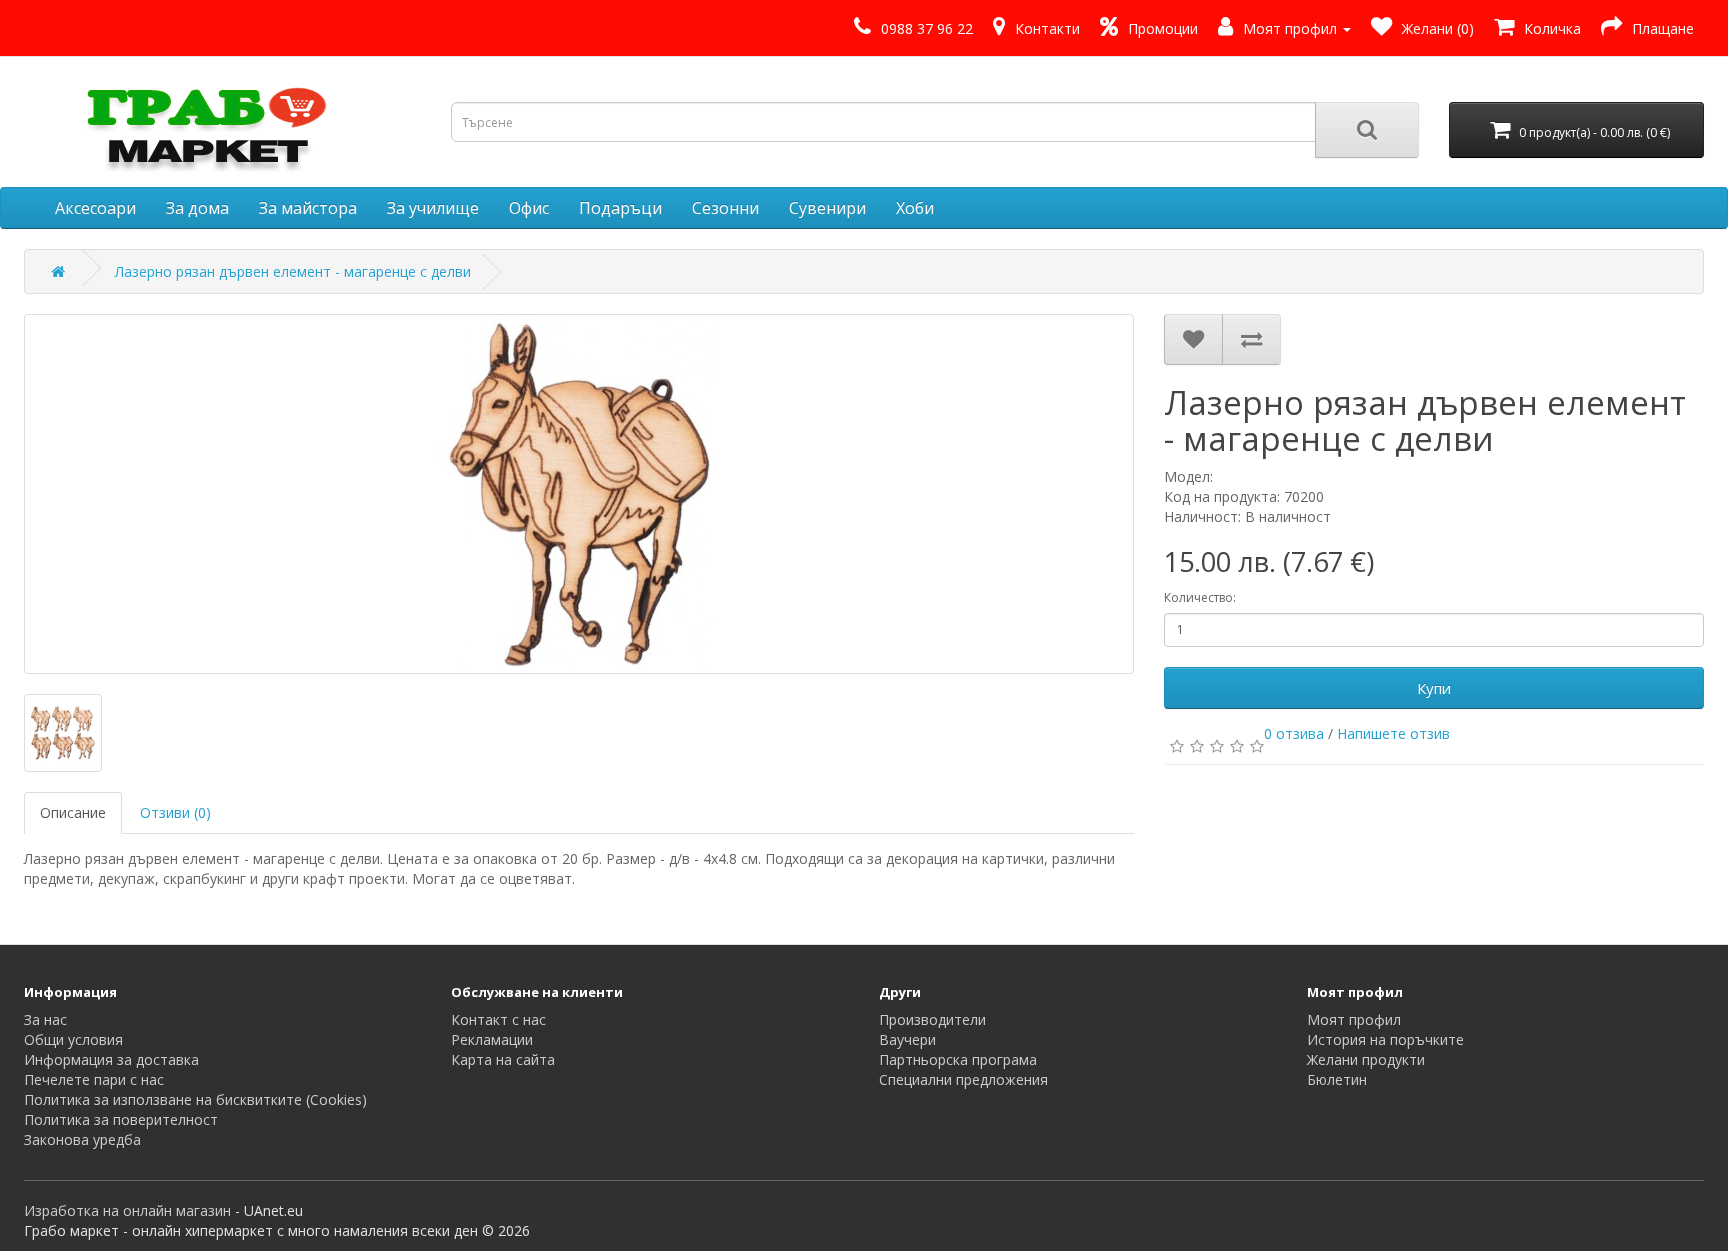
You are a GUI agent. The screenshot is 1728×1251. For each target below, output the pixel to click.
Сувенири (827, 208)
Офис (529, 208)
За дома (197, 208)
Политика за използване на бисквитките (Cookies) (195, 1099)
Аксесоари (95, 208)
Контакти (1047, 28)
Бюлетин (1337, 1079)
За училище (433, 208)
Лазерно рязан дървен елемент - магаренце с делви (293, 271)
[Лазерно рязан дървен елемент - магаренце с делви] (579, 494)
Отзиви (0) (175, 812)
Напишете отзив (1393, 733)
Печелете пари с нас (94, 1079)
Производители (932, 1019)
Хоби (915, 208)
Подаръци (620, 208)
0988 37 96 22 (927, 28)
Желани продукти (1366, 1059)
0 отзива (1294, 733)
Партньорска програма (958, 1059)
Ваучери (907, 1039)
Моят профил (1354, 1019)
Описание (73, 812)
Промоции (1163, 28)
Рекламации (492, 1039)
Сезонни (725, 208)
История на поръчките (1385, 1039)
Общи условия (73, 1039)
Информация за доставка (111, 1059)
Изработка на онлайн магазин (127, 1210)
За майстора (308, 208)
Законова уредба (82, 1139)
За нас (45, 1019)
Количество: (1200, 597)
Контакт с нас (498, 1019)
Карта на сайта (503, 1059)
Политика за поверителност (121, 1119)
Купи (1434, 688)
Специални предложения (963, 1079)
